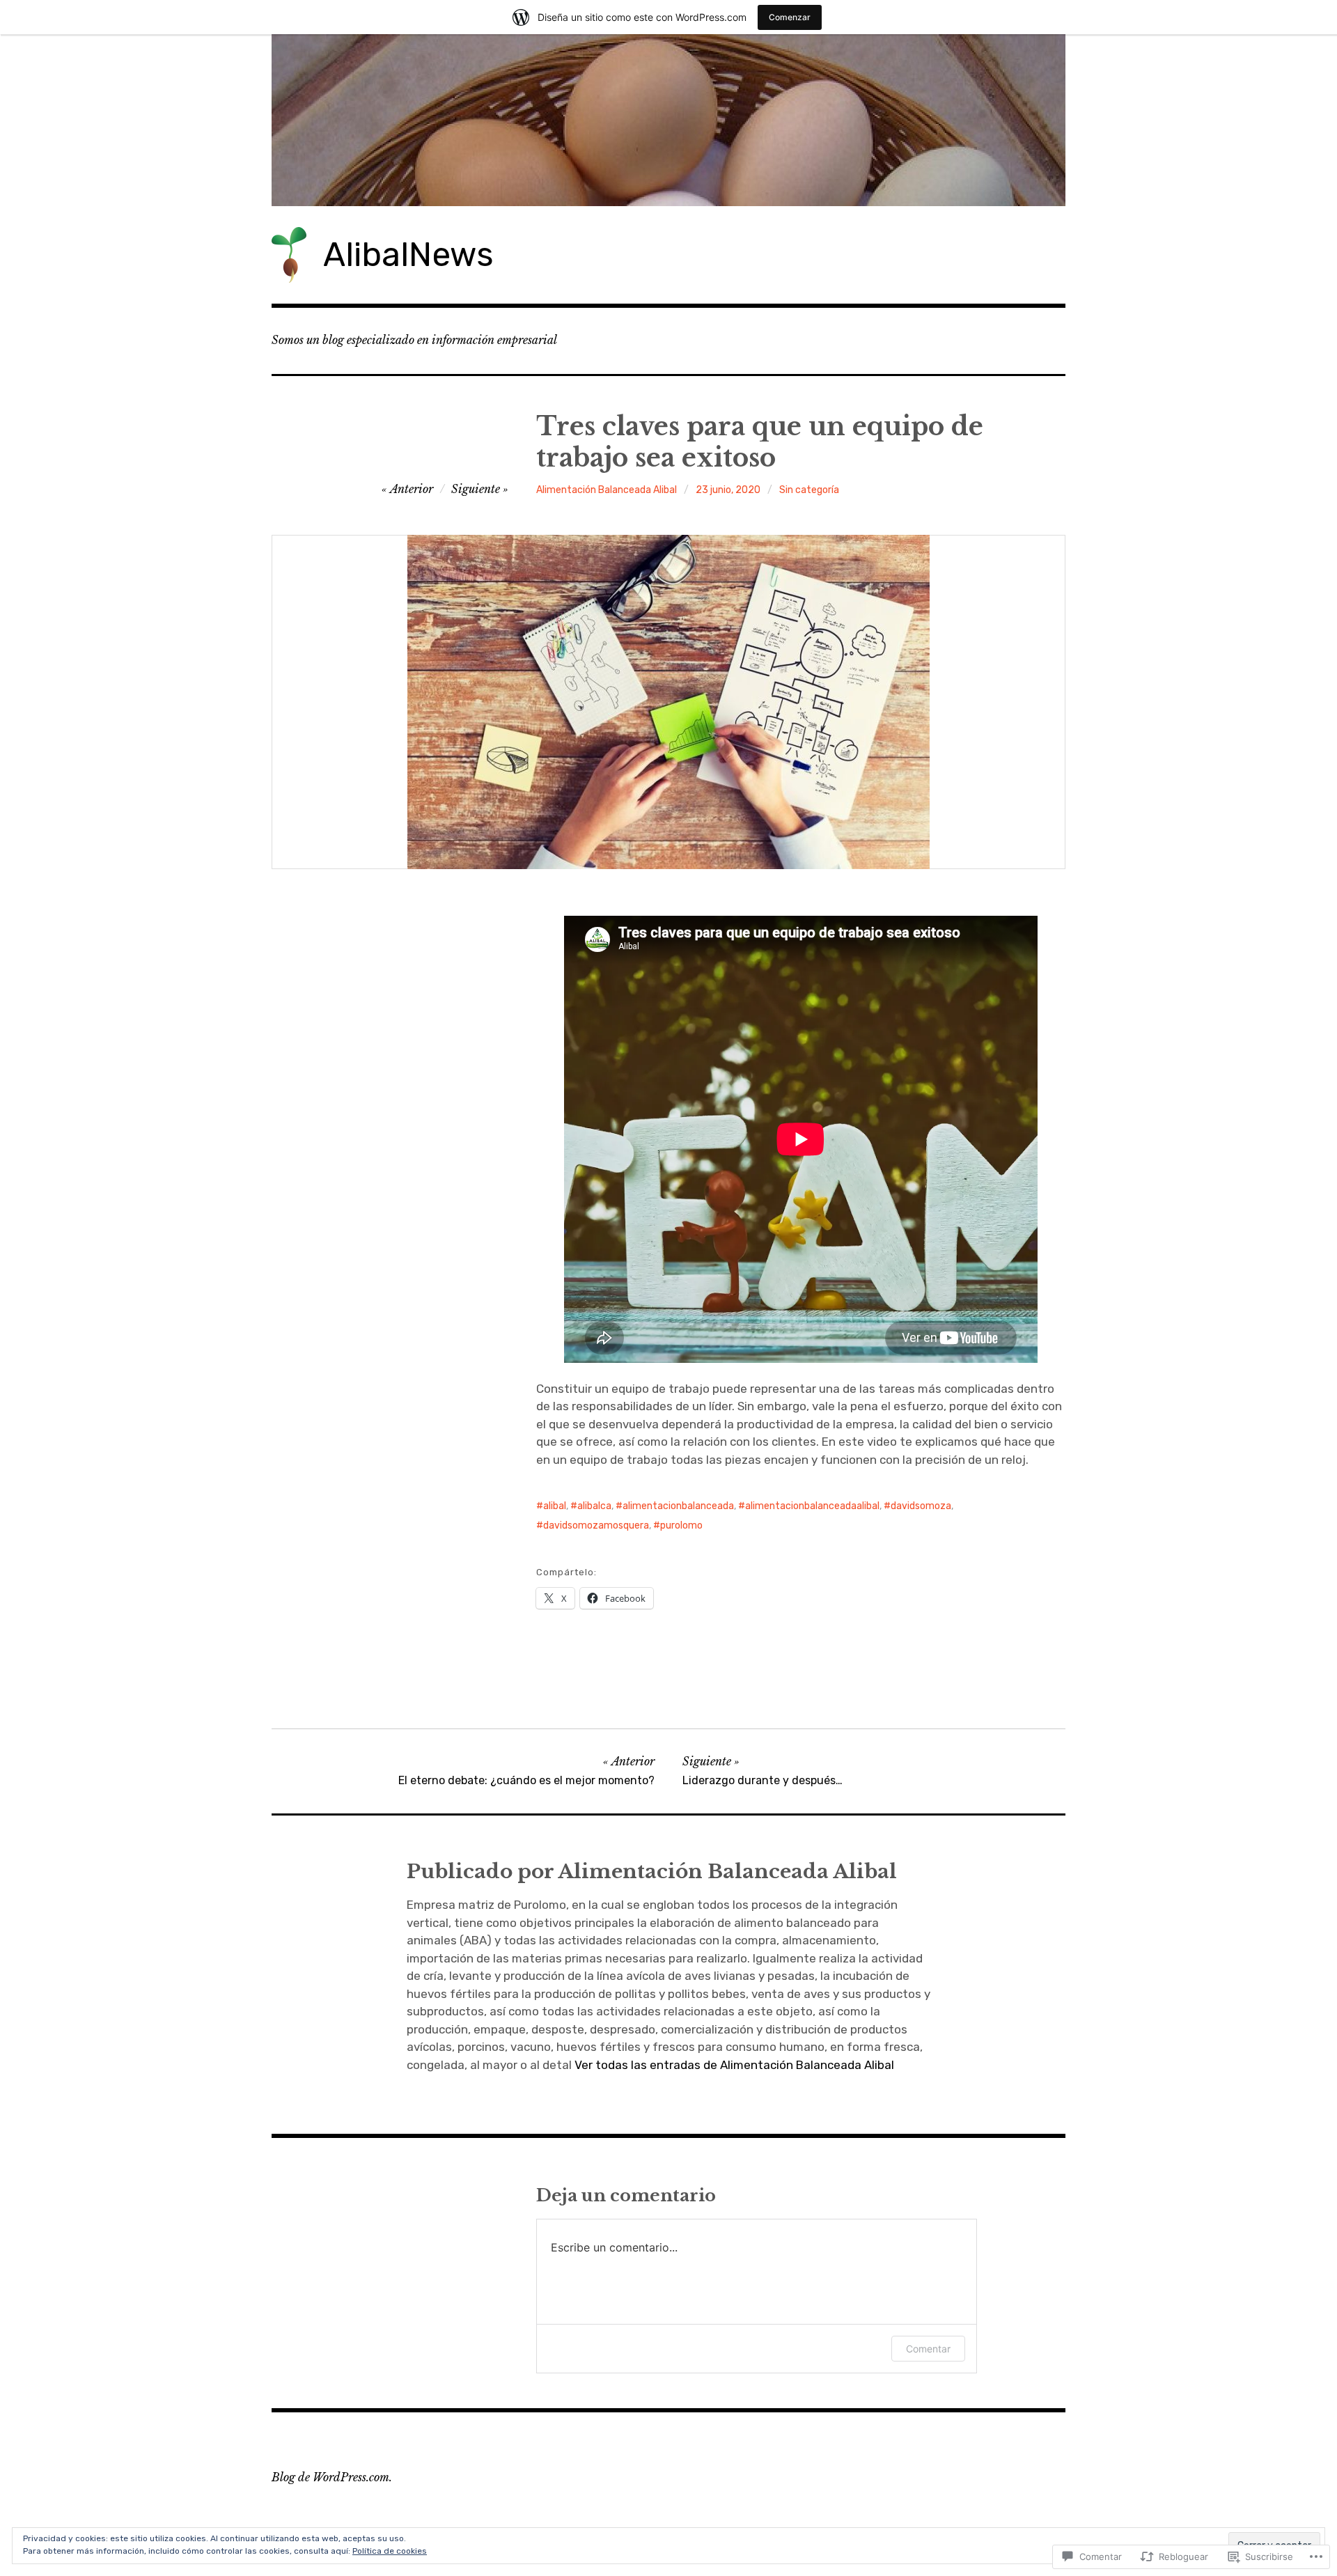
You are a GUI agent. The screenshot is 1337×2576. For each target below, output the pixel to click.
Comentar (928, 2349)
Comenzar (790, 17)
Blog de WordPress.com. (332, 2477)
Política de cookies (390, 2551)
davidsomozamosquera (596, 1525)
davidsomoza (921, 1506)
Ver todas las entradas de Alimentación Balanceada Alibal (734, 2065)
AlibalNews (408, 255)
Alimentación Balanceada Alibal (607, 490)
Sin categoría (809, 490)
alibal (555, 1506)
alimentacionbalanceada (678, 1506)
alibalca (594, 1506)
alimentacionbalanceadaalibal (812, 1506)
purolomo (681, 1525)
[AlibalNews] (668, 120)
